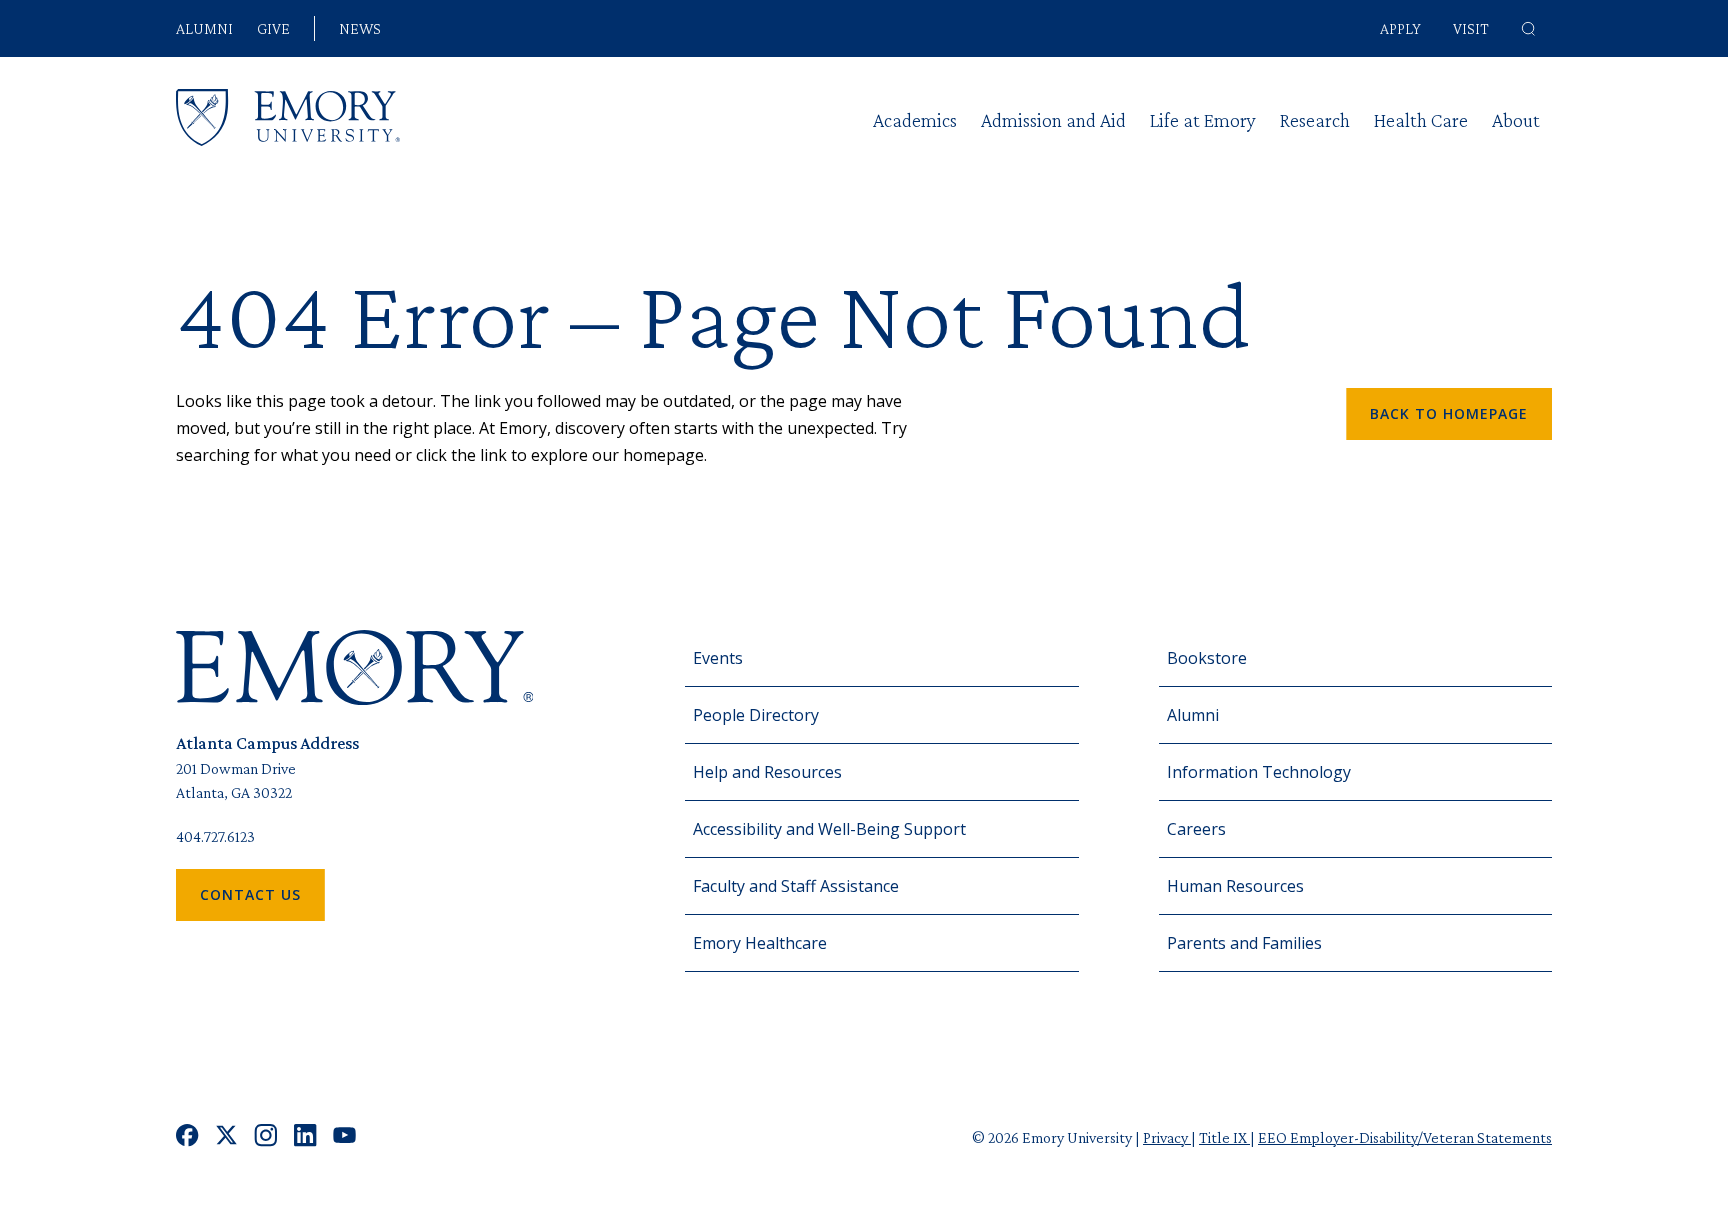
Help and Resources (767, 772)
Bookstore (1207, 658)
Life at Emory (1203, 120)
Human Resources (1235, 886)
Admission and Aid (1053, 120)
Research (1315, 120)
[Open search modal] (1528, 29)
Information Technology (1259, 772)
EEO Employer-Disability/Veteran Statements (1405, 1137)
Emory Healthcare (760, 943)
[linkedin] (305, 1137)
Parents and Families (1244, 943)
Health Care (1421, 120)
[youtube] (344, 1137)
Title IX (1224, 1137)
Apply (1400, 28)
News (360, 29)
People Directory (756, 715)
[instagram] (266, 1137)
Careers (1196, 829)
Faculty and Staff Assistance (796, 886)
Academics (915, 120)
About (1516, 120)
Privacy (1167, 1137)
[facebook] (187, 1137)
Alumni (204, 29)
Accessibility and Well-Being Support (829, 829)
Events (718, 658)
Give (273, 29)
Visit (1471, 28)
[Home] (288, 117)
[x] (226, 1137)
